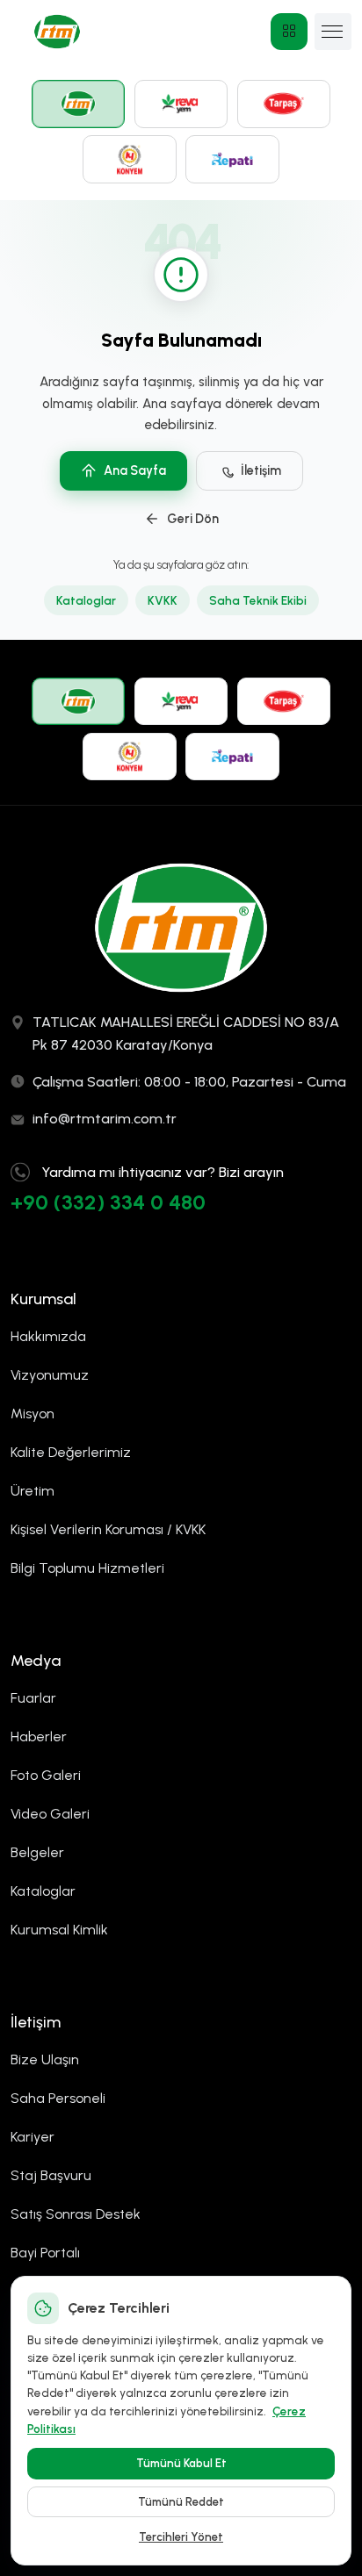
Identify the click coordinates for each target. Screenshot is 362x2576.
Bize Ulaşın (45, 2059)
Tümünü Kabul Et (181, 2463)
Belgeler (37, 1852)
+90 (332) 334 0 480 (108, 1202)
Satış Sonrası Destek (76, 2214)
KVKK (163, 600)
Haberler (39, 1736)
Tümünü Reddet (181, 2502)
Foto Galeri (46, 1775)
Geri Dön (193, 519)
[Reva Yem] (181, 104)
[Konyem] (130, 159)
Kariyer (33, 2137)
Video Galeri (50, 1814)
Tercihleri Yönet (181, 2537)
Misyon (33, 1414)
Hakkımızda (48, 1336)
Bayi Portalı (45, 2253)
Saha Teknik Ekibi (258, 600)
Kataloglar (86, 600)
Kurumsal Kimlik (59, 1930)
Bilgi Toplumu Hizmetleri (87, 1568)
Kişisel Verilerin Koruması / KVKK (108, 1529)
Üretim (33, 1491)
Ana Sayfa (135, 470)
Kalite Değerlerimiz (71, 1452)
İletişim (261, 470)
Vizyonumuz (50, 1375)
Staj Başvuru (51, 2175)
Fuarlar (33, 1698)
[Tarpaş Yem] (284, 104)
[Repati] (232, 159)
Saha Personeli (58, 2098)
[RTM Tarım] (79, 104)
